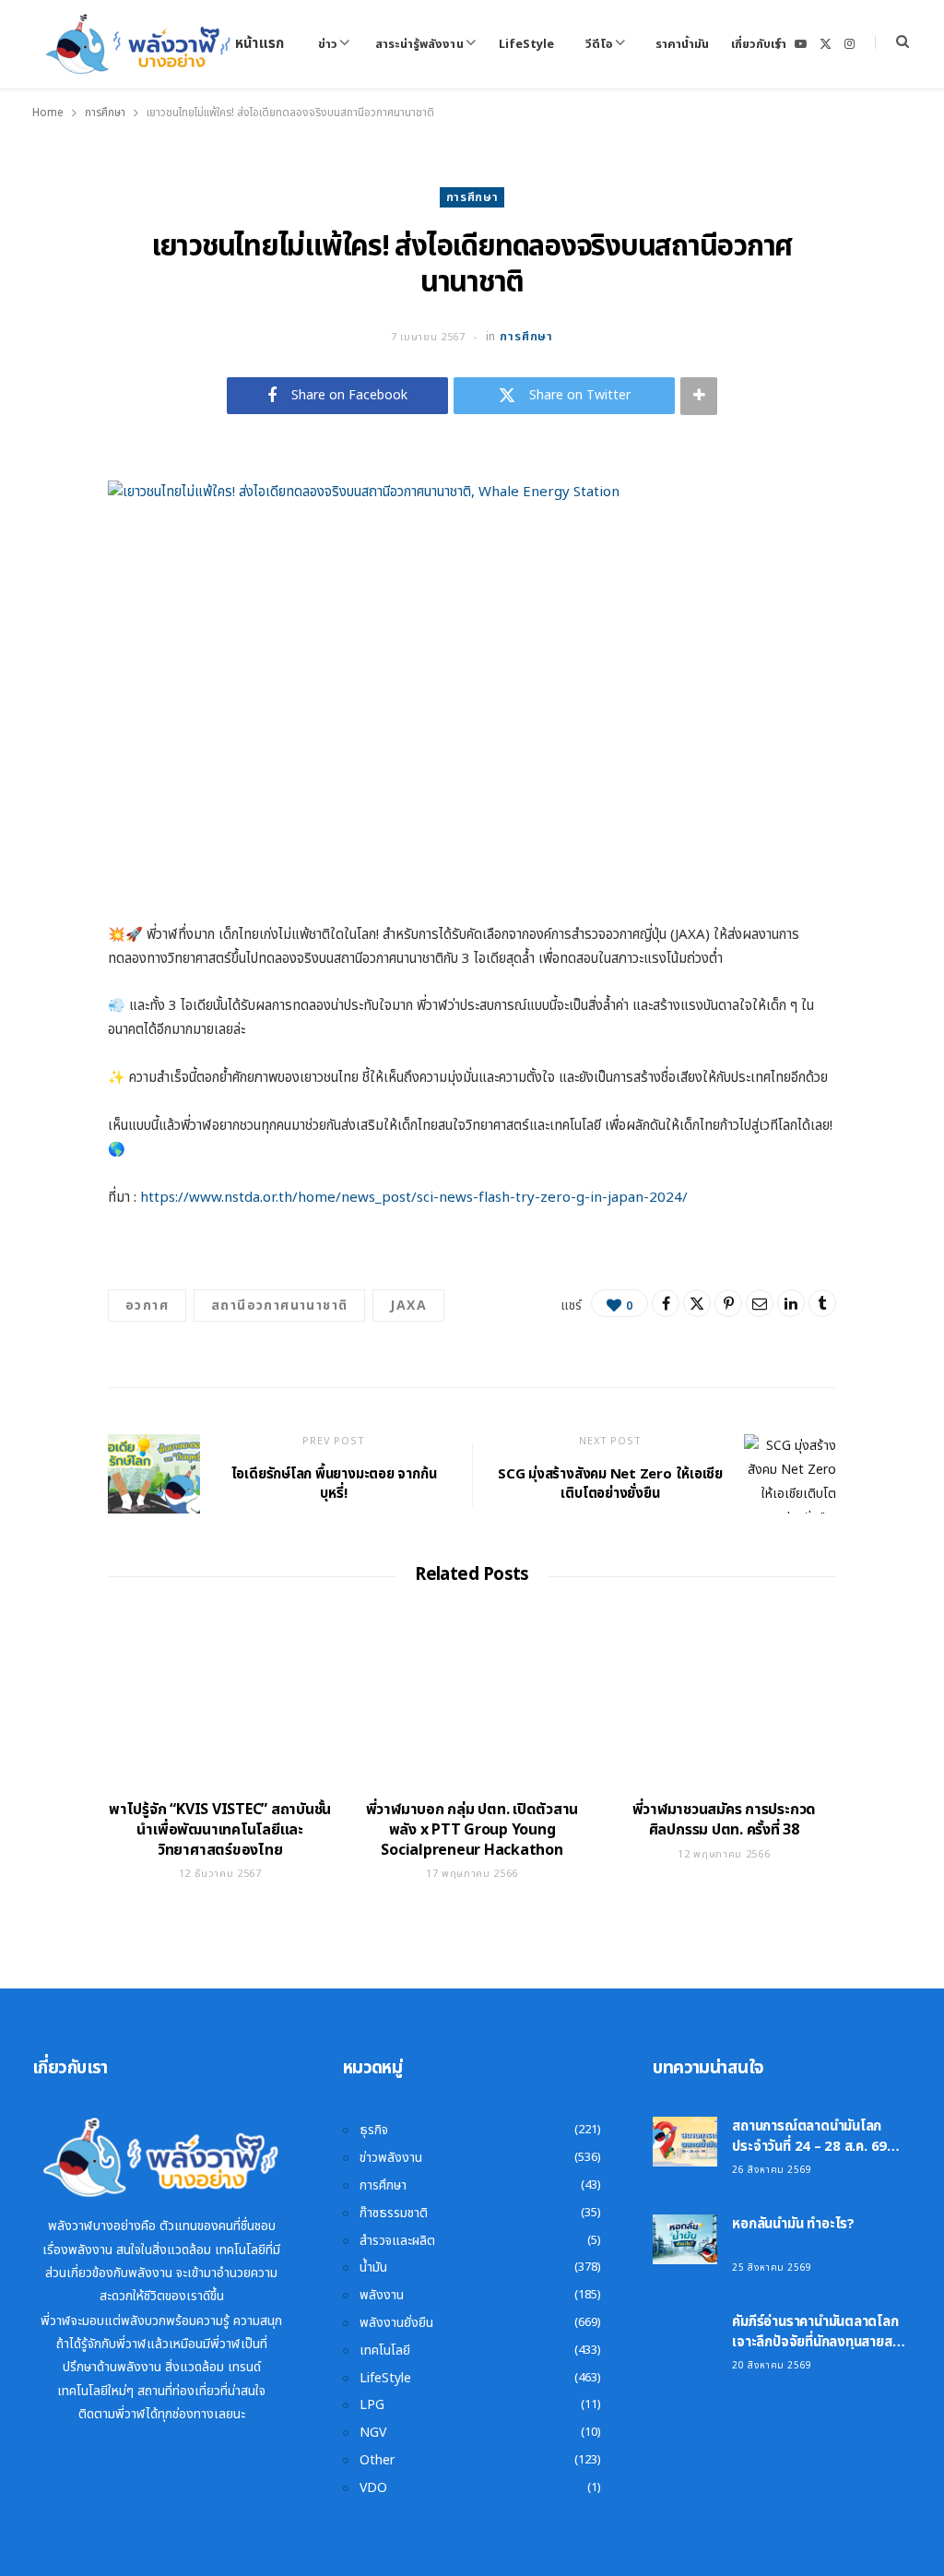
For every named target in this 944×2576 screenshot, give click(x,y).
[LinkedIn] (791, 1303)
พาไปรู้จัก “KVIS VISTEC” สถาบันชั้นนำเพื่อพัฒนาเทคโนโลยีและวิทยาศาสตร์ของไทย (220, 1829)
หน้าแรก (259, 44)
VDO (373, 2488)
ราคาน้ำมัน (682, 44)
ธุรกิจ (374, 2130)
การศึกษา (472, 197)
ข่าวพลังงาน (391, 2158)
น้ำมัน (373, 2267)
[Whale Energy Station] (139, 45)
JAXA (408, 1306)
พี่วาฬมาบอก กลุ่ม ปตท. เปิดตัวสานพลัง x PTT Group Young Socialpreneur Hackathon (472, 1829)
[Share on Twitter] (697, 1303)
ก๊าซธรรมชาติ (394, 2213)
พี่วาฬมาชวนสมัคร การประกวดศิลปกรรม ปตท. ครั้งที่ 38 (724, 1820)
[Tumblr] (822, 1303)
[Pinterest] (728, 1303)
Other (377, 2460)
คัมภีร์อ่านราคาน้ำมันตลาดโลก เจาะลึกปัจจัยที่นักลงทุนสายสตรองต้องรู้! (815, 2342)
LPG (372, 2405)
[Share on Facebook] (666, 1303)
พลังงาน (382, 2295)
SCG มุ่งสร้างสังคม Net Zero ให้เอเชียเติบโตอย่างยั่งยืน (610, 1484)
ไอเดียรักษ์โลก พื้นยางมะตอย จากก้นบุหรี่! (334, 1484)
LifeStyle (526, 44)
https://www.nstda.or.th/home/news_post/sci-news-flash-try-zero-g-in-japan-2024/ (414, 1198)
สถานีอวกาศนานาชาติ (279, 1306)
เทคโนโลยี (385, 2350)
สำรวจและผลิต (397, 2241)
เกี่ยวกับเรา (759, 44)
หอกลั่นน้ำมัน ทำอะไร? (793, 2224)
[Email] (760, 1303)
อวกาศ (147, 1306)
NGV (373, 2433)
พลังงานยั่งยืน (396, 2323)
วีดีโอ (599, 44)
